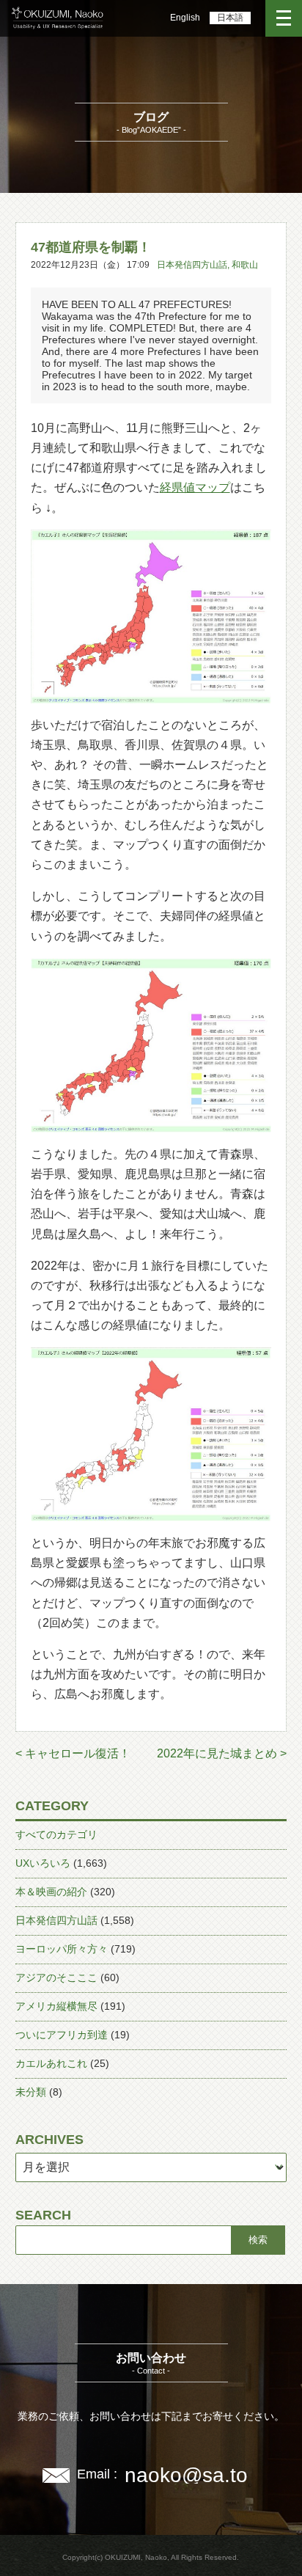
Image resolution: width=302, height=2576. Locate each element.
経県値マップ (195, 487)
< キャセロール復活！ (73, 1753)
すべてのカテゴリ (56, 1834)
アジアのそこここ (56, 1977)
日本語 (230, 18)
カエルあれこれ (51, 2063)
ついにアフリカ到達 (62, 2035)
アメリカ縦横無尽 (56, 2006)
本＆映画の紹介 (51, 1892)
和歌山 (245, 265)
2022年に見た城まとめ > (222, 1753)
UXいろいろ (43, 1863)
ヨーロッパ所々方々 (62, 1949)
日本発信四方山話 (192, 265)
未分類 (31, 2092)
